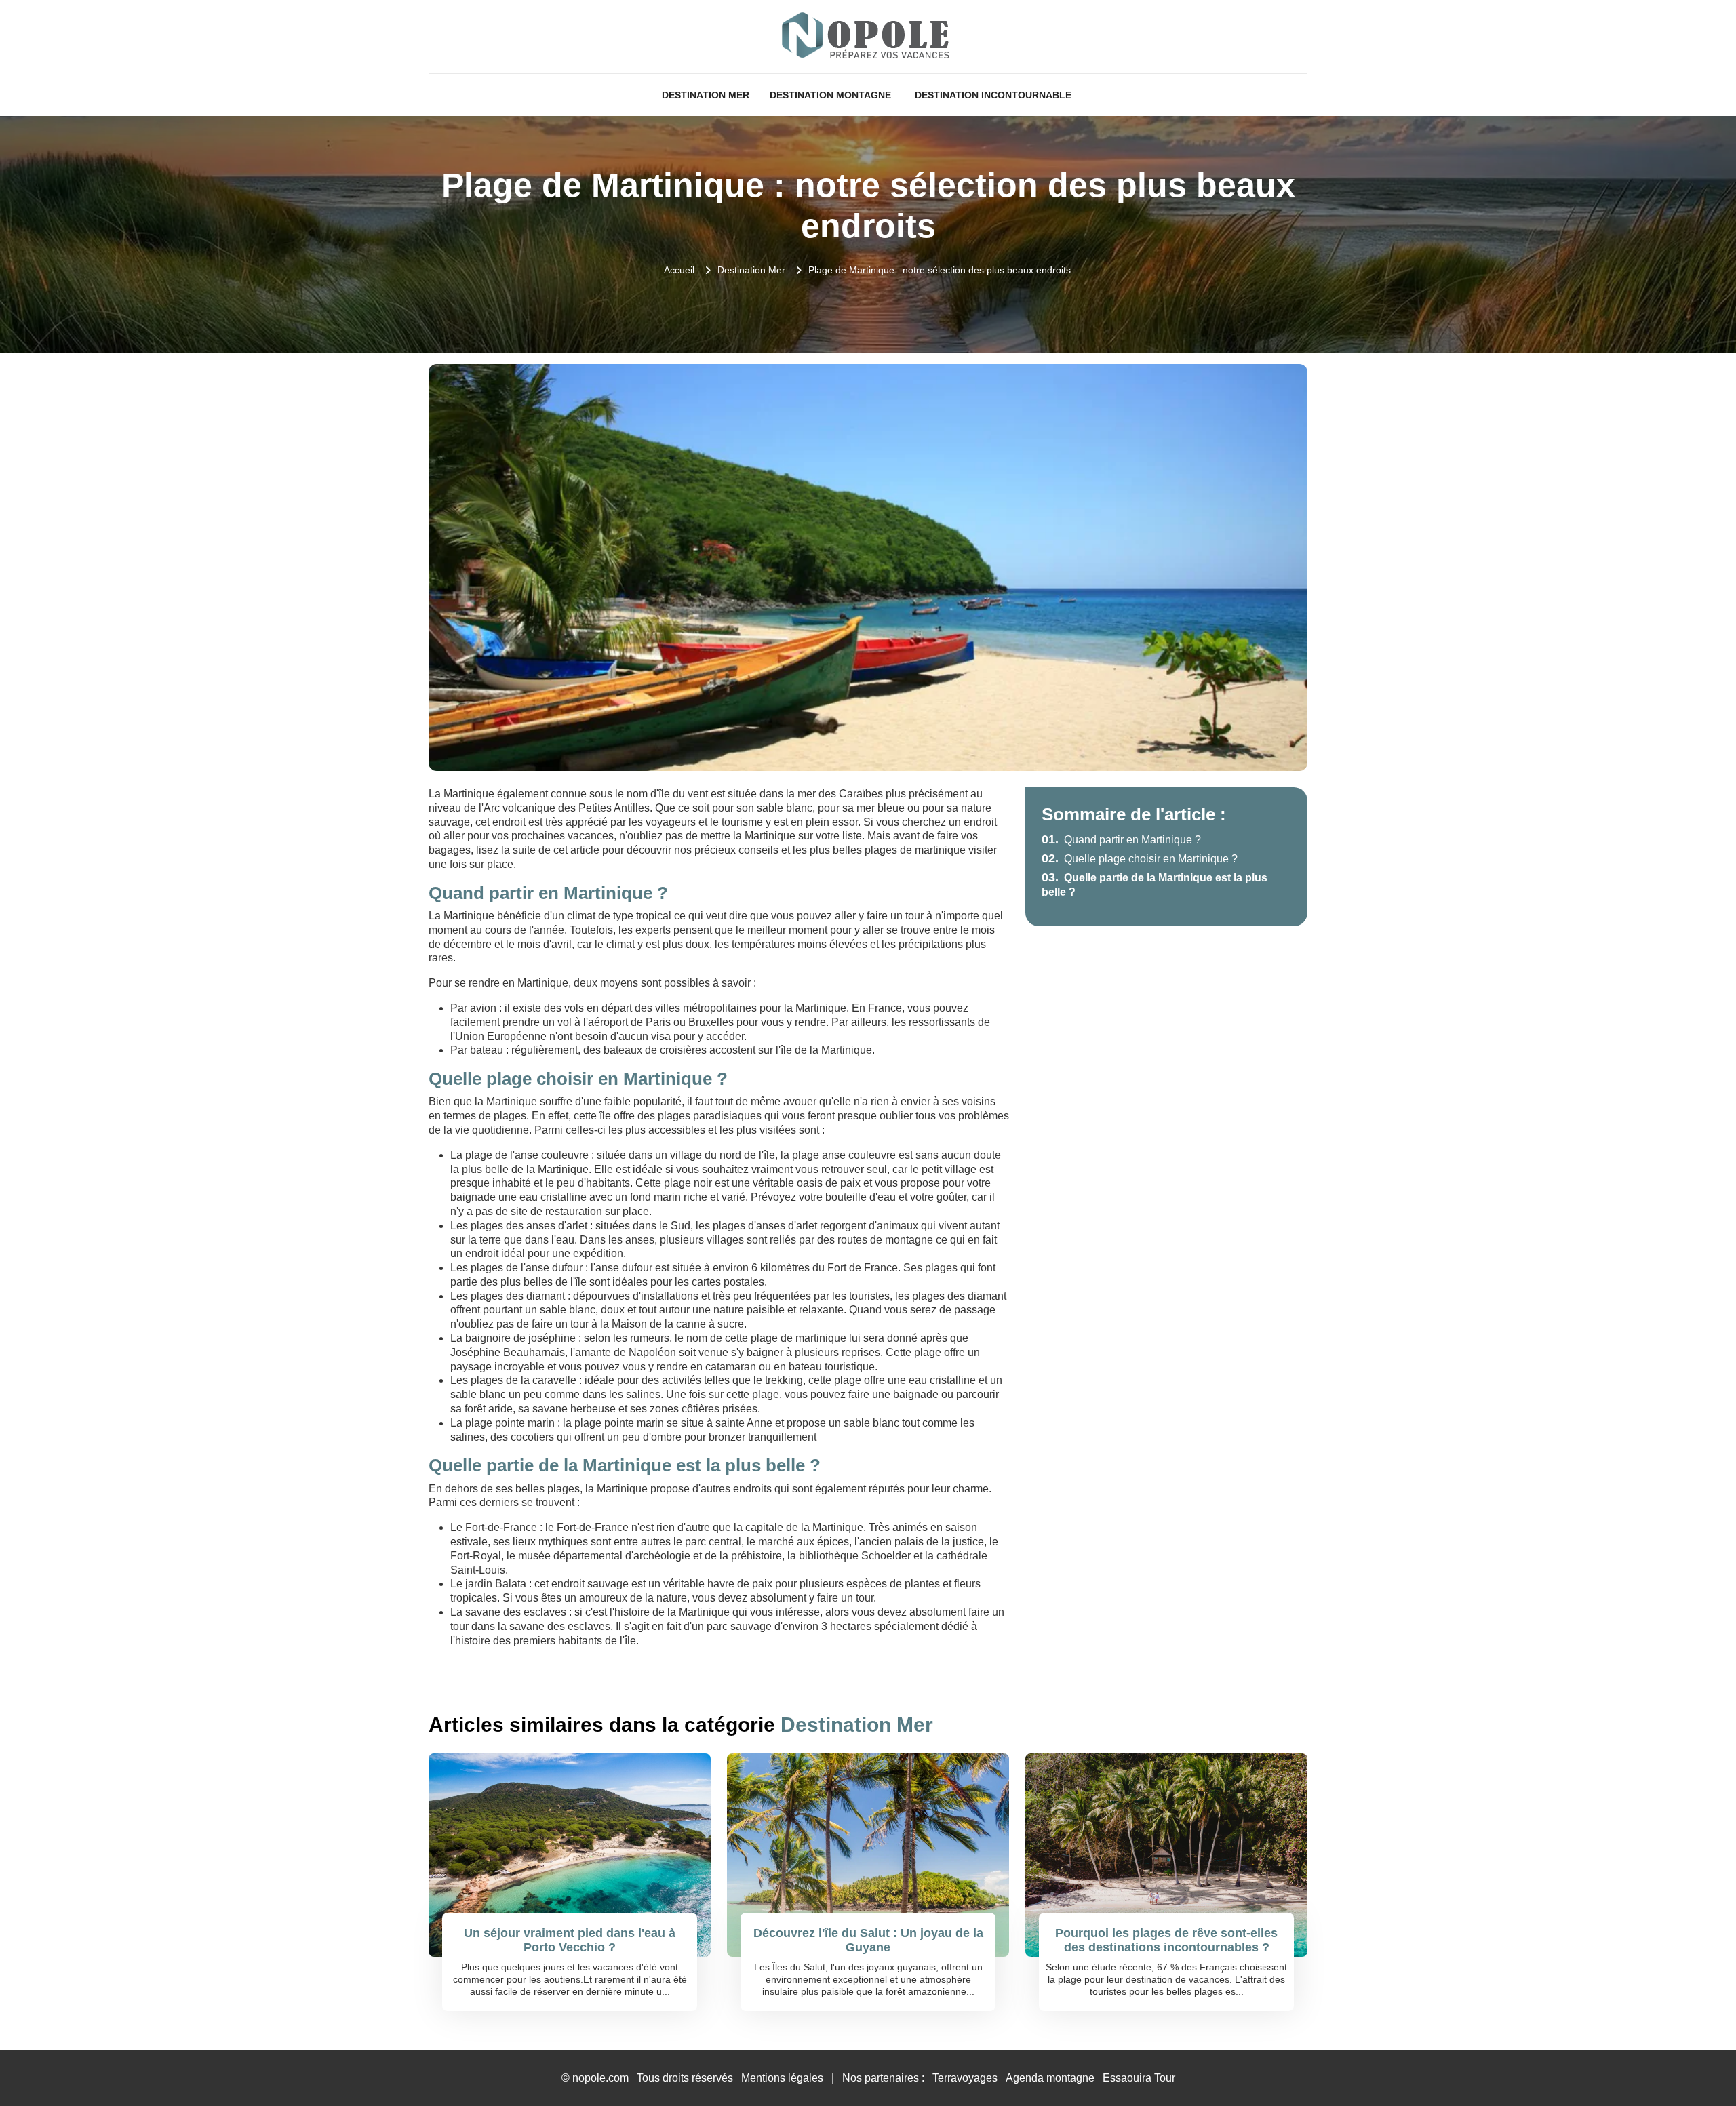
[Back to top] (1699, 2069)
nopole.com (600, 2078)
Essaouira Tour (1139, 2078)
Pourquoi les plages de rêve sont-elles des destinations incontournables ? (1166, 1941)
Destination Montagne (830, 95)
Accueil (679, 270)
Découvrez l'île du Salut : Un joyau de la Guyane (868, 1941)
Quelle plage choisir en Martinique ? (1140, 859)
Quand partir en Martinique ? (1121, 840)
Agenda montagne (1050, 2078)
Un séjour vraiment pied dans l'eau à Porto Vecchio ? (570, 1941)
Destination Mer (706, 95)
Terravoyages (965, 2078)
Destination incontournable (993, 95)
